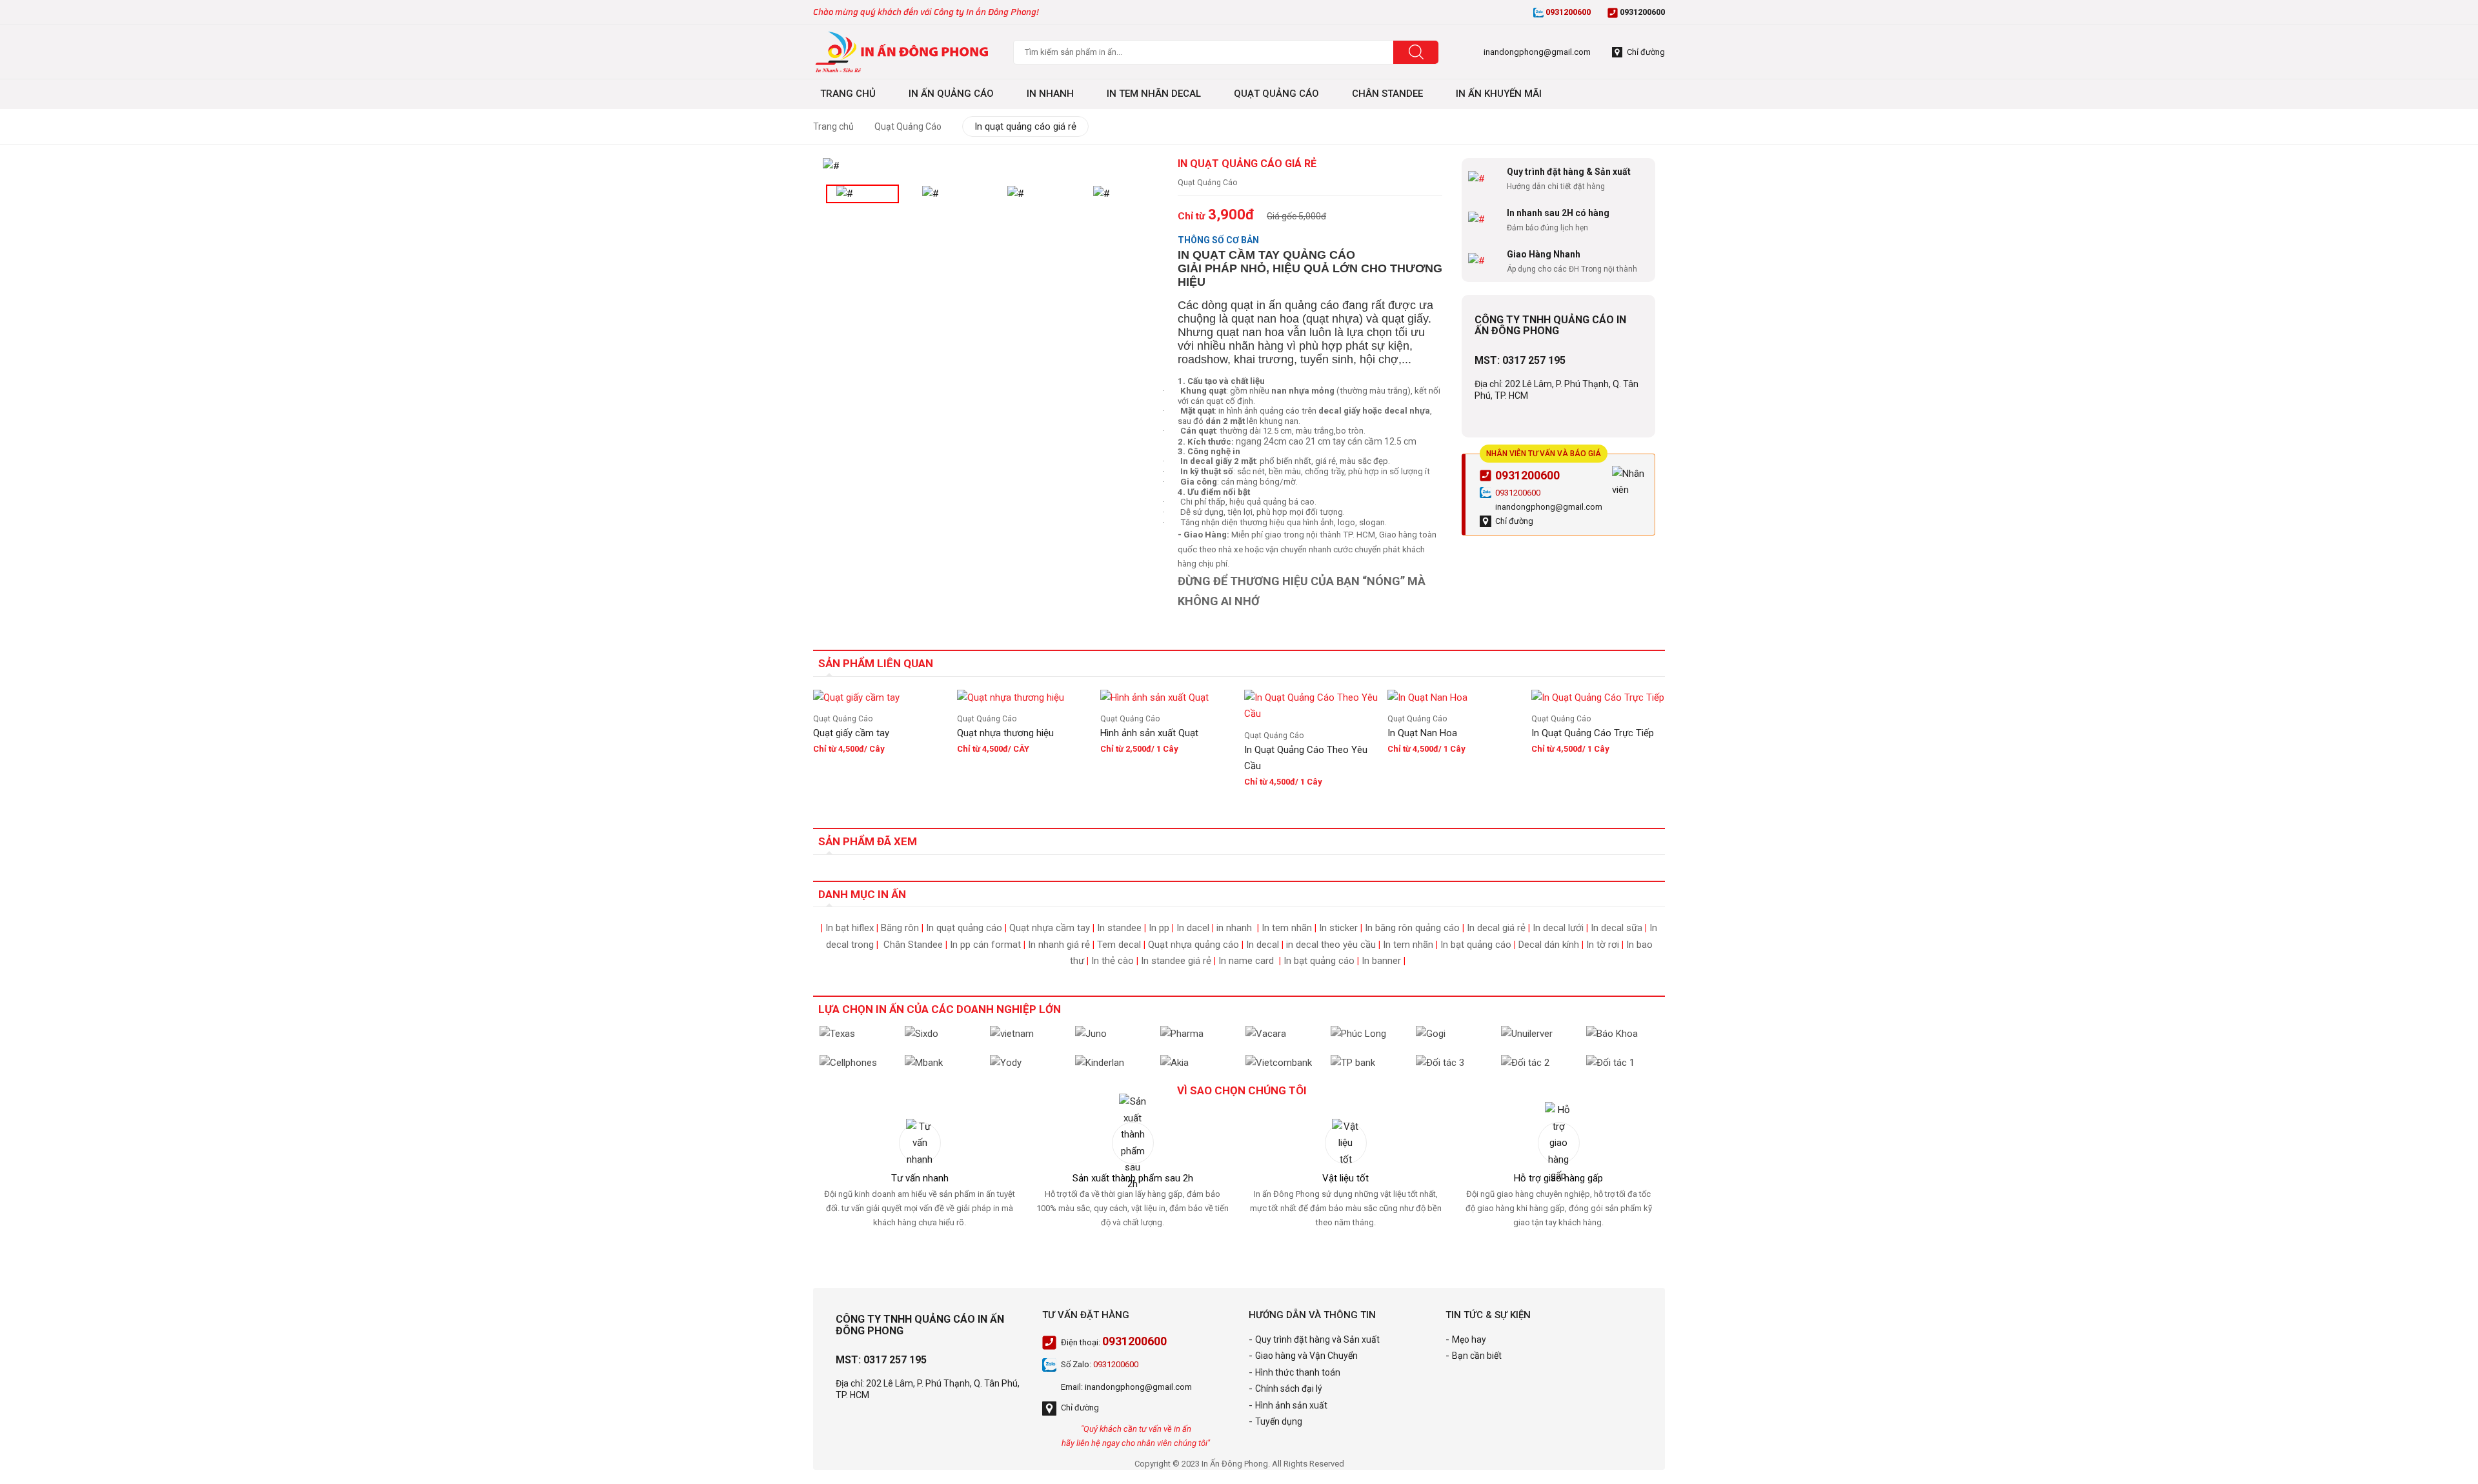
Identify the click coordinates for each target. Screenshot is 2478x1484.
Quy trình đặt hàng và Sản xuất (1317, 1339)
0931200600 (1527, 475)
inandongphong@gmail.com (1549, 507)
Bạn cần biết (1477, 1356)
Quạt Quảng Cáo (908, 126)
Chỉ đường (1514, 521)
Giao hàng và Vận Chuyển (1306, 1356)
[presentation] (852, 170)
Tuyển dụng (1279, 1421)
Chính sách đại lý (1289, 1389)
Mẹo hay (1469, 1339)
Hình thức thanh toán (1298, 1372)
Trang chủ (833, 126)
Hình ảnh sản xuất (1291, 1405)
